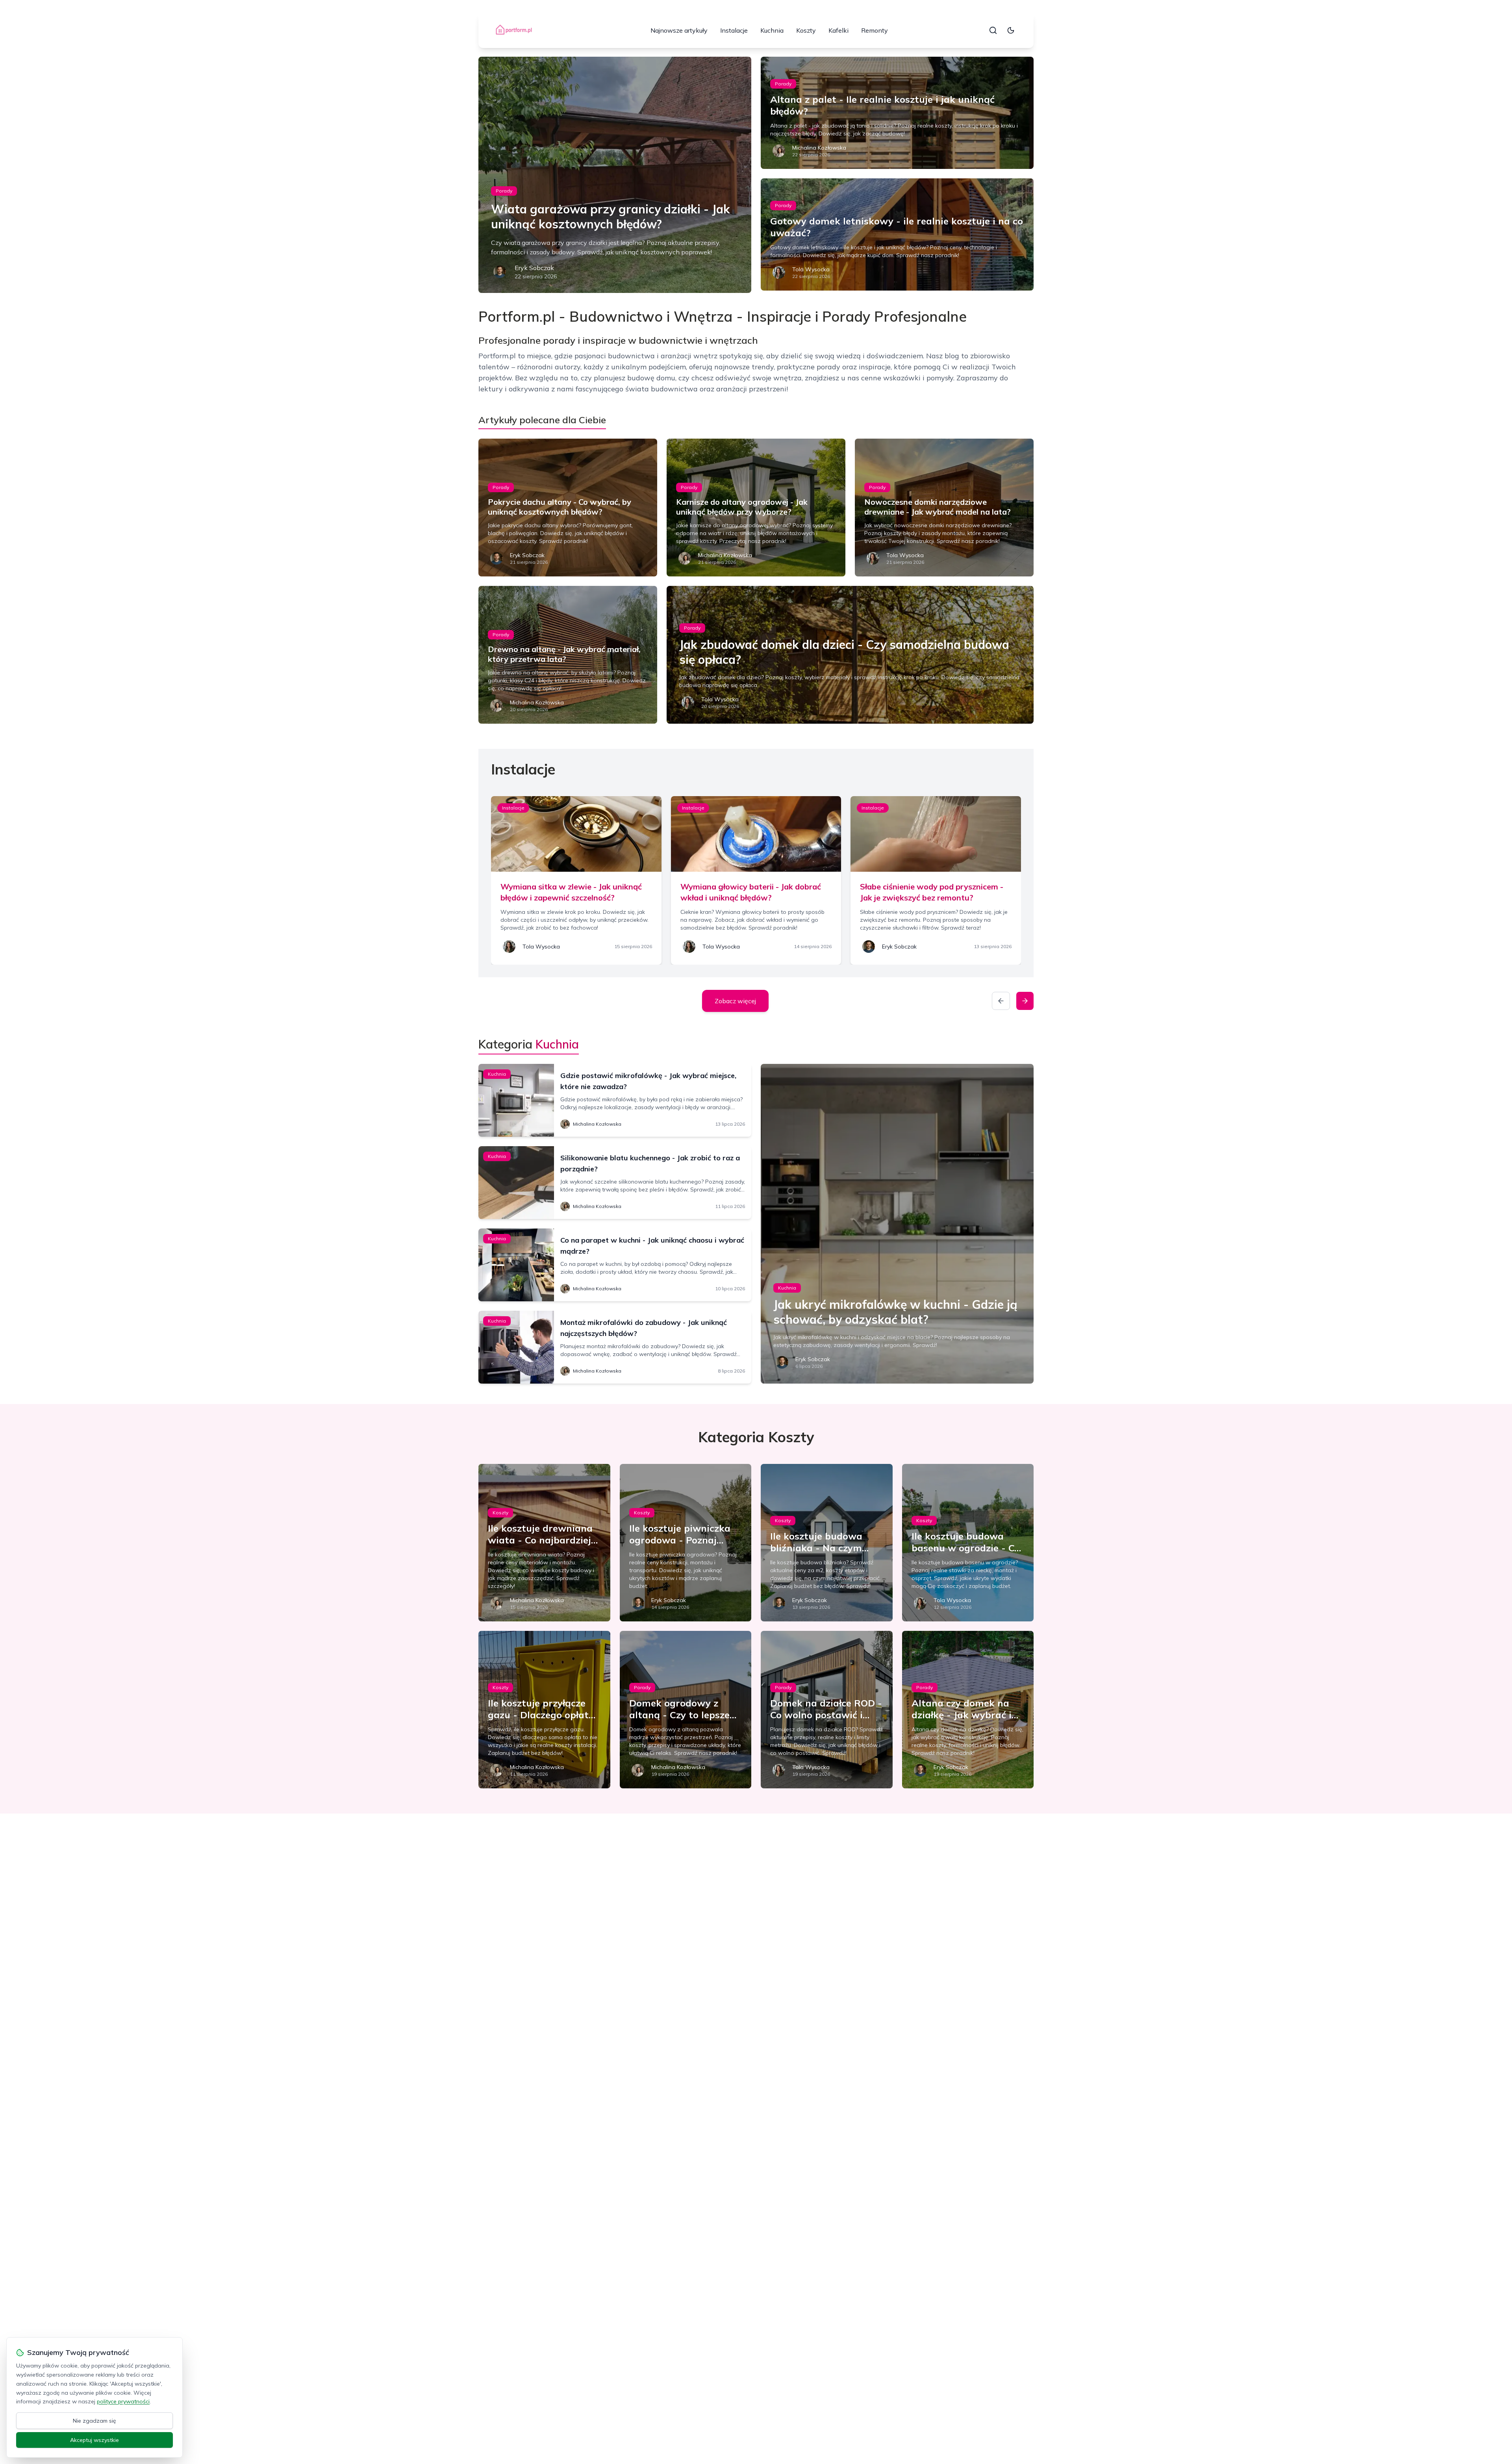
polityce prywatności (123, 2401)
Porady (504, 191)
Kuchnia (772, 30)
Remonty (875, 30)
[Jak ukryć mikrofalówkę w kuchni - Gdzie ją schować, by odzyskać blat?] (897, 1224)
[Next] (1025, 1001)
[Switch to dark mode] (1011, 30)
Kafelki (838, 30)
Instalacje (734, 30)
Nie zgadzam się (94, 2421)
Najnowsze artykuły (679, 30)
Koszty (806, 30)
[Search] (993, 30)
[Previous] (1001, 1001)
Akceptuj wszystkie (94, 2440)
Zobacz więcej (735, 1001)
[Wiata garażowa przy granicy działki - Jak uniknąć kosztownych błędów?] (615, 175)
